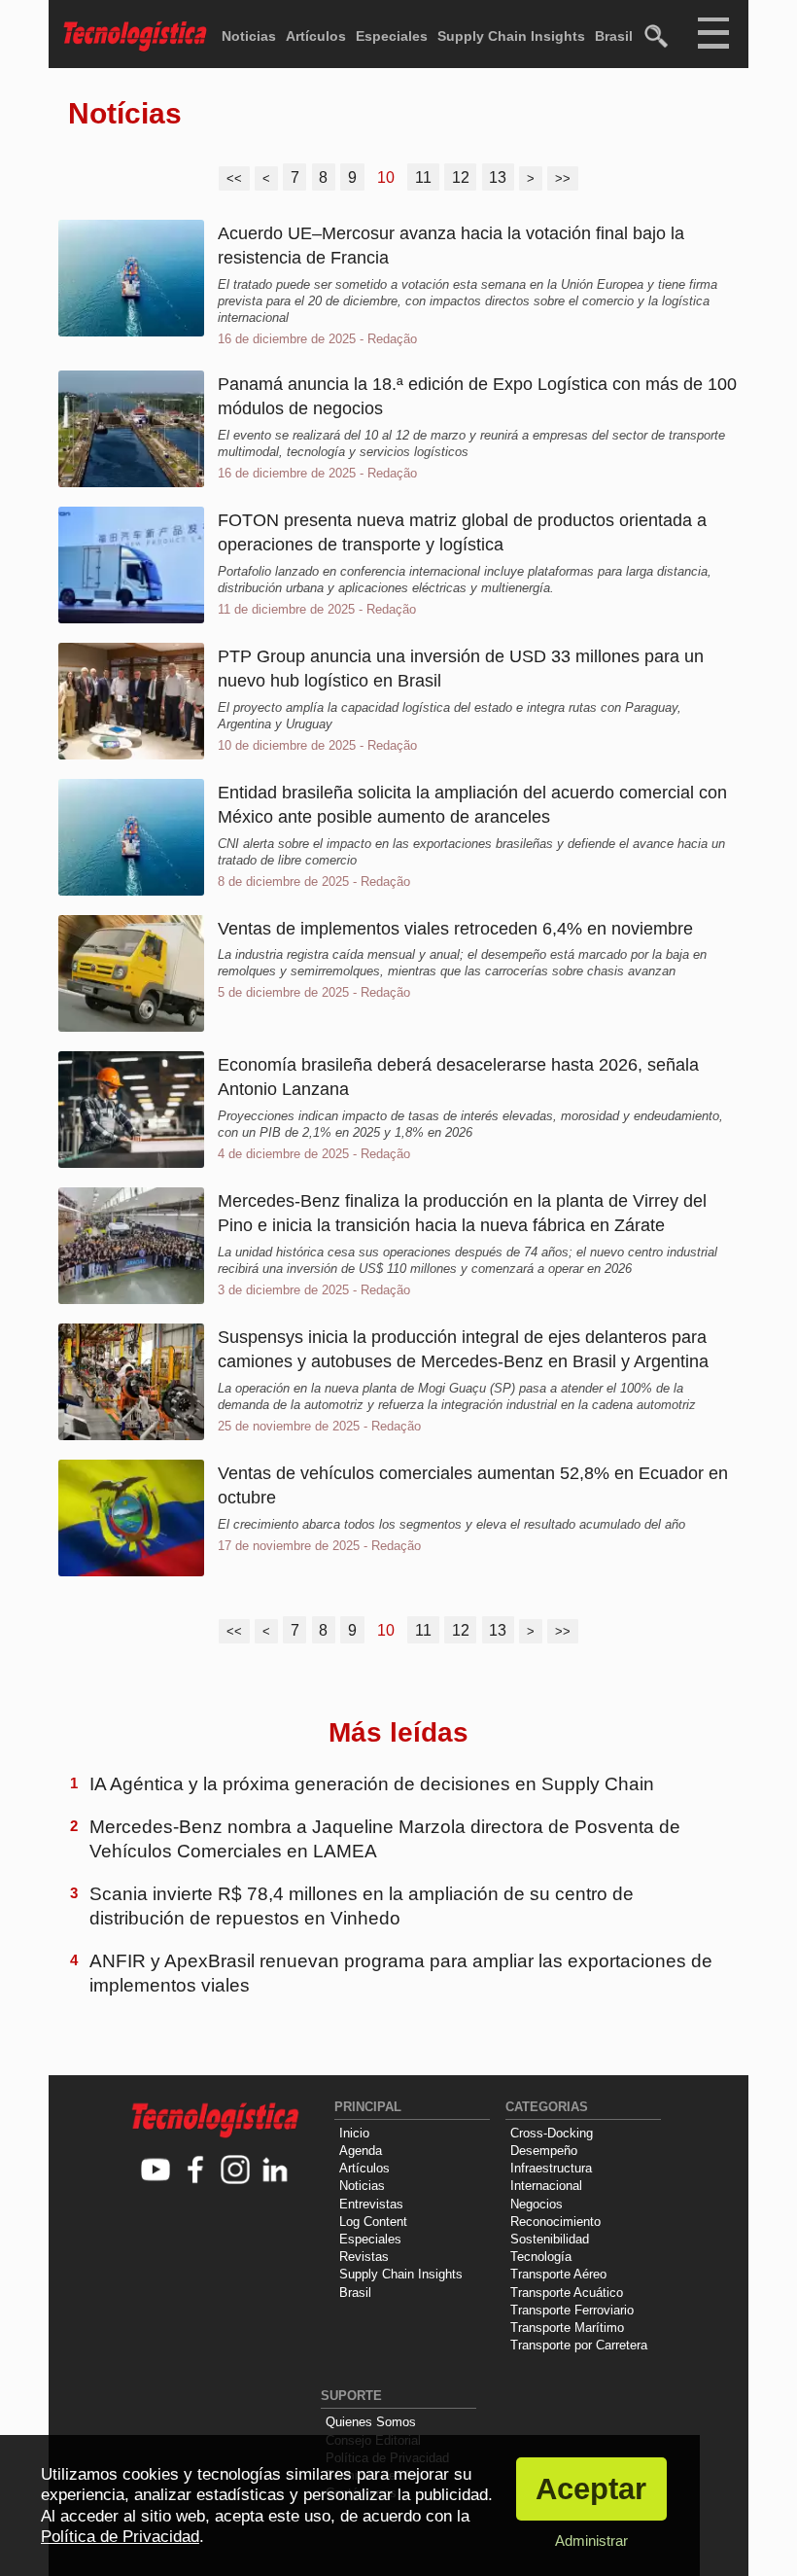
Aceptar (591, 2489)
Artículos (316, 36)
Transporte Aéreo (558, 2274)
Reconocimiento (555, 2222)
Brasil (614, 36)
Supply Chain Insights (511, 36)
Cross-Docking (552, 2133)
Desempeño (544, 2151)
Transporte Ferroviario (572, 2310)
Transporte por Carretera (579, 2345)
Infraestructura (551, 2168)
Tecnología (541, 2257)
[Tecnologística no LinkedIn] (276, 2171)
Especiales (392, 36)
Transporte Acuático (567, 2293)
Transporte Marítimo (567, 2328)
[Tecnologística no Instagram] (236, 2171)
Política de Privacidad (120, 2537)
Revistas (364, 2257)
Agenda (361, 2151)
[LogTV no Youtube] (156, 2171)
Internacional (546, 2186)
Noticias (249, 36)
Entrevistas (371, 2204)
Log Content (373, 2222)
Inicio (354, 2133)
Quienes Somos (371, 2422)
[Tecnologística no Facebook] (196, 2171)
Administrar (591, 2541)
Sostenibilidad (550, 2239)
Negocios (537, 2204)
